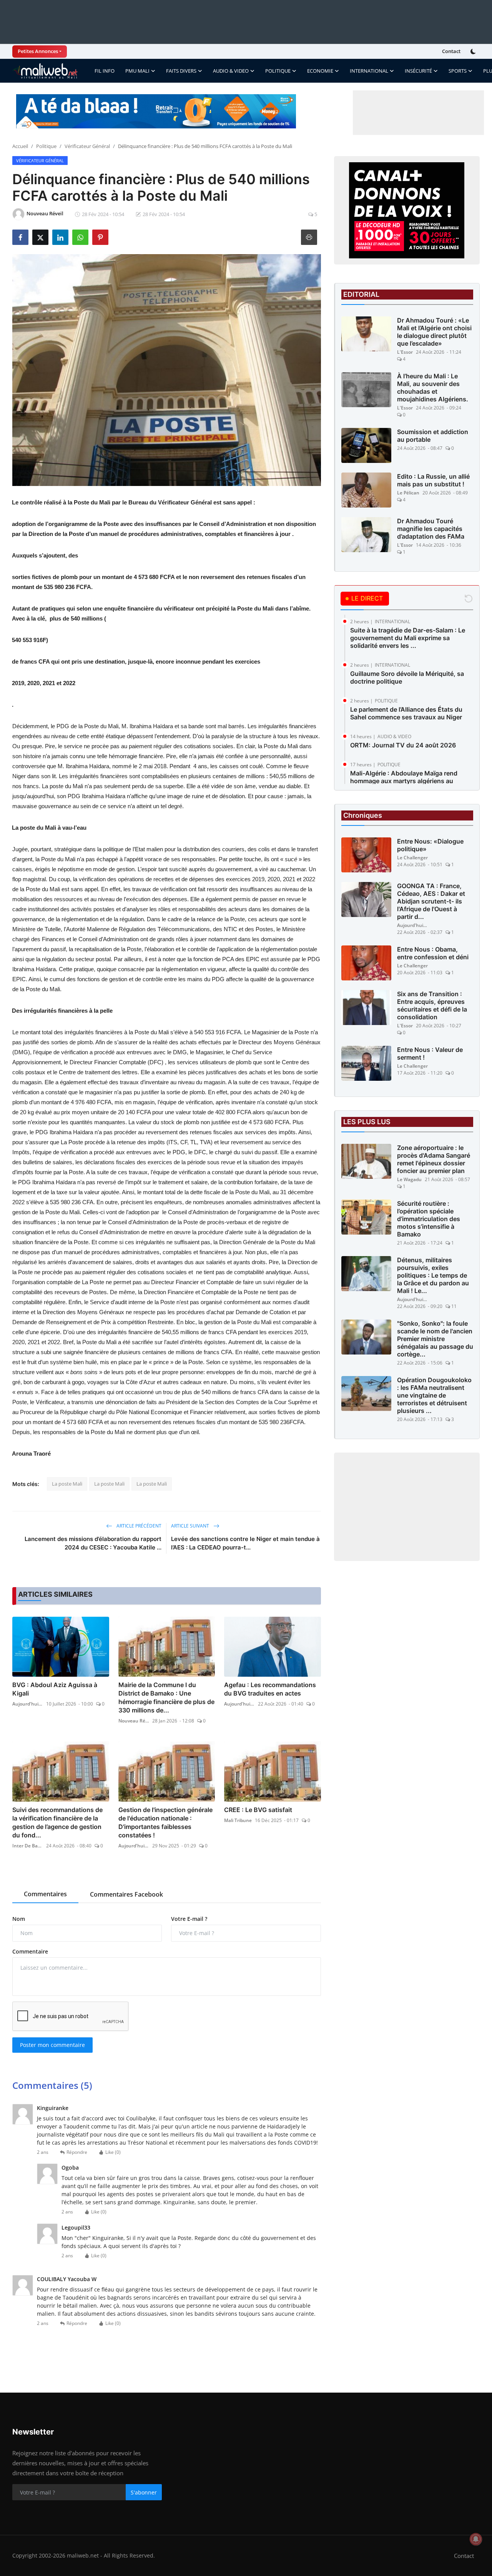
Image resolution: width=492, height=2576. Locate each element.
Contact (451, 51)
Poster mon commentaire (52, 2045)
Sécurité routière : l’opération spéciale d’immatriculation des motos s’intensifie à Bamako (429, 1219)
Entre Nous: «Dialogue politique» (430, 845)
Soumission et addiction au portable (433, 436)
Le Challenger (412, 858)
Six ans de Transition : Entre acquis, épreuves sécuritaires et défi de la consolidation (432, 1005)
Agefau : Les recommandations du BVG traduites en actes (270, 1689)
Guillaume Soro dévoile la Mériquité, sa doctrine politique (407, 677)
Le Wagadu (409, 1179)
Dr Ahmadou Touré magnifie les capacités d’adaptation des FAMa (431, 529)
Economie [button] (320, 71)
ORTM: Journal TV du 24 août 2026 (403, 745)
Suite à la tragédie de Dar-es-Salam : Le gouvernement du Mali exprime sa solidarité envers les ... (408, 638)
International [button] (369, 71)
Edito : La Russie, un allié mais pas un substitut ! (433, 480)
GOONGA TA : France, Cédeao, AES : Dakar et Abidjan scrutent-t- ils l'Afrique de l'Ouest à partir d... (431, 901)
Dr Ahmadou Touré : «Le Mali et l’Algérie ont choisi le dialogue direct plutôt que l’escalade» (434, 332)
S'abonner (144, 2492)
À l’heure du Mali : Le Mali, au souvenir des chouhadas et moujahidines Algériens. (433, 388)
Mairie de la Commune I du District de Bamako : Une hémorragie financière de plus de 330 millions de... (166, 1697)
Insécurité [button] (418, 71)
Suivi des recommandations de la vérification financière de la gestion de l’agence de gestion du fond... (57, 1822)
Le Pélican (408, 493)
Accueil (20, 146)
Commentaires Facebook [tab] (126, 1894)
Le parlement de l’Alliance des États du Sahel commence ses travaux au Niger (406, 713)
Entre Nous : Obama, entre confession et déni (433, 953)
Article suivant (191, 1526)
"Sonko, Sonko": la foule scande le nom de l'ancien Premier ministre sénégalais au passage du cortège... (435, 1339)
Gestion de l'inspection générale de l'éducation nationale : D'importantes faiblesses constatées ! (165, 1822)
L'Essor (405, 352)
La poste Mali (67, 1484)
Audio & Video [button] (231, 71)
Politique (46, 146)
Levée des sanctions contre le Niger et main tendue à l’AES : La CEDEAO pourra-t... (245, 1543)
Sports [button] (458, 71)
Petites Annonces (38, 51)
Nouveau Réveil (134, 1721)
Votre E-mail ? (189, 1919)
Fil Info (105, 71)
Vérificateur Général (87, 146)
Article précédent (138, 1526)
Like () (113, 2152)
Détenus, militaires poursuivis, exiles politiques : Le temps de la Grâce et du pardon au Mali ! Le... (433, 1275)
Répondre (77, 2152)
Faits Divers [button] (181, 71)
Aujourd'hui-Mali (28, 1704)
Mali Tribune (238, 1820)
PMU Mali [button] (137, 71)
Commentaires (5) (52, 2085)
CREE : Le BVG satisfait (258, 1810)
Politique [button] (278, 71)
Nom (19, 1919)
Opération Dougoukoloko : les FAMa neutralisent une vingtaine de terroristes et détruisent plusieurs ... (434, 1395)
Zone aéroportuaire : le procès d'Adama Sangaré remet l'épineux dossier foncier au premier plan (434, 1159)
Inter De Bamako (28, 1846)
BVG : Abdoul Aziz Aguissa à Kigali (55, 1689)
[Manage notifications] (476, 2539)
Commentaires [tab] (45, 1894)
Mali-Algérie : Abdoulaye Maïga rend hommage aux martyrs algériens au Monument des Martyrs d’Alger (404, 781)
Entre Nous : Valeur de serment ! (430, 1053)
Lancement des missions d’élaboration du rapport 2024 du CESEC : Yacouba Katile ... (93, 1543)
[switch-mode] (474, 52)
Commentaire (30, 1951)
